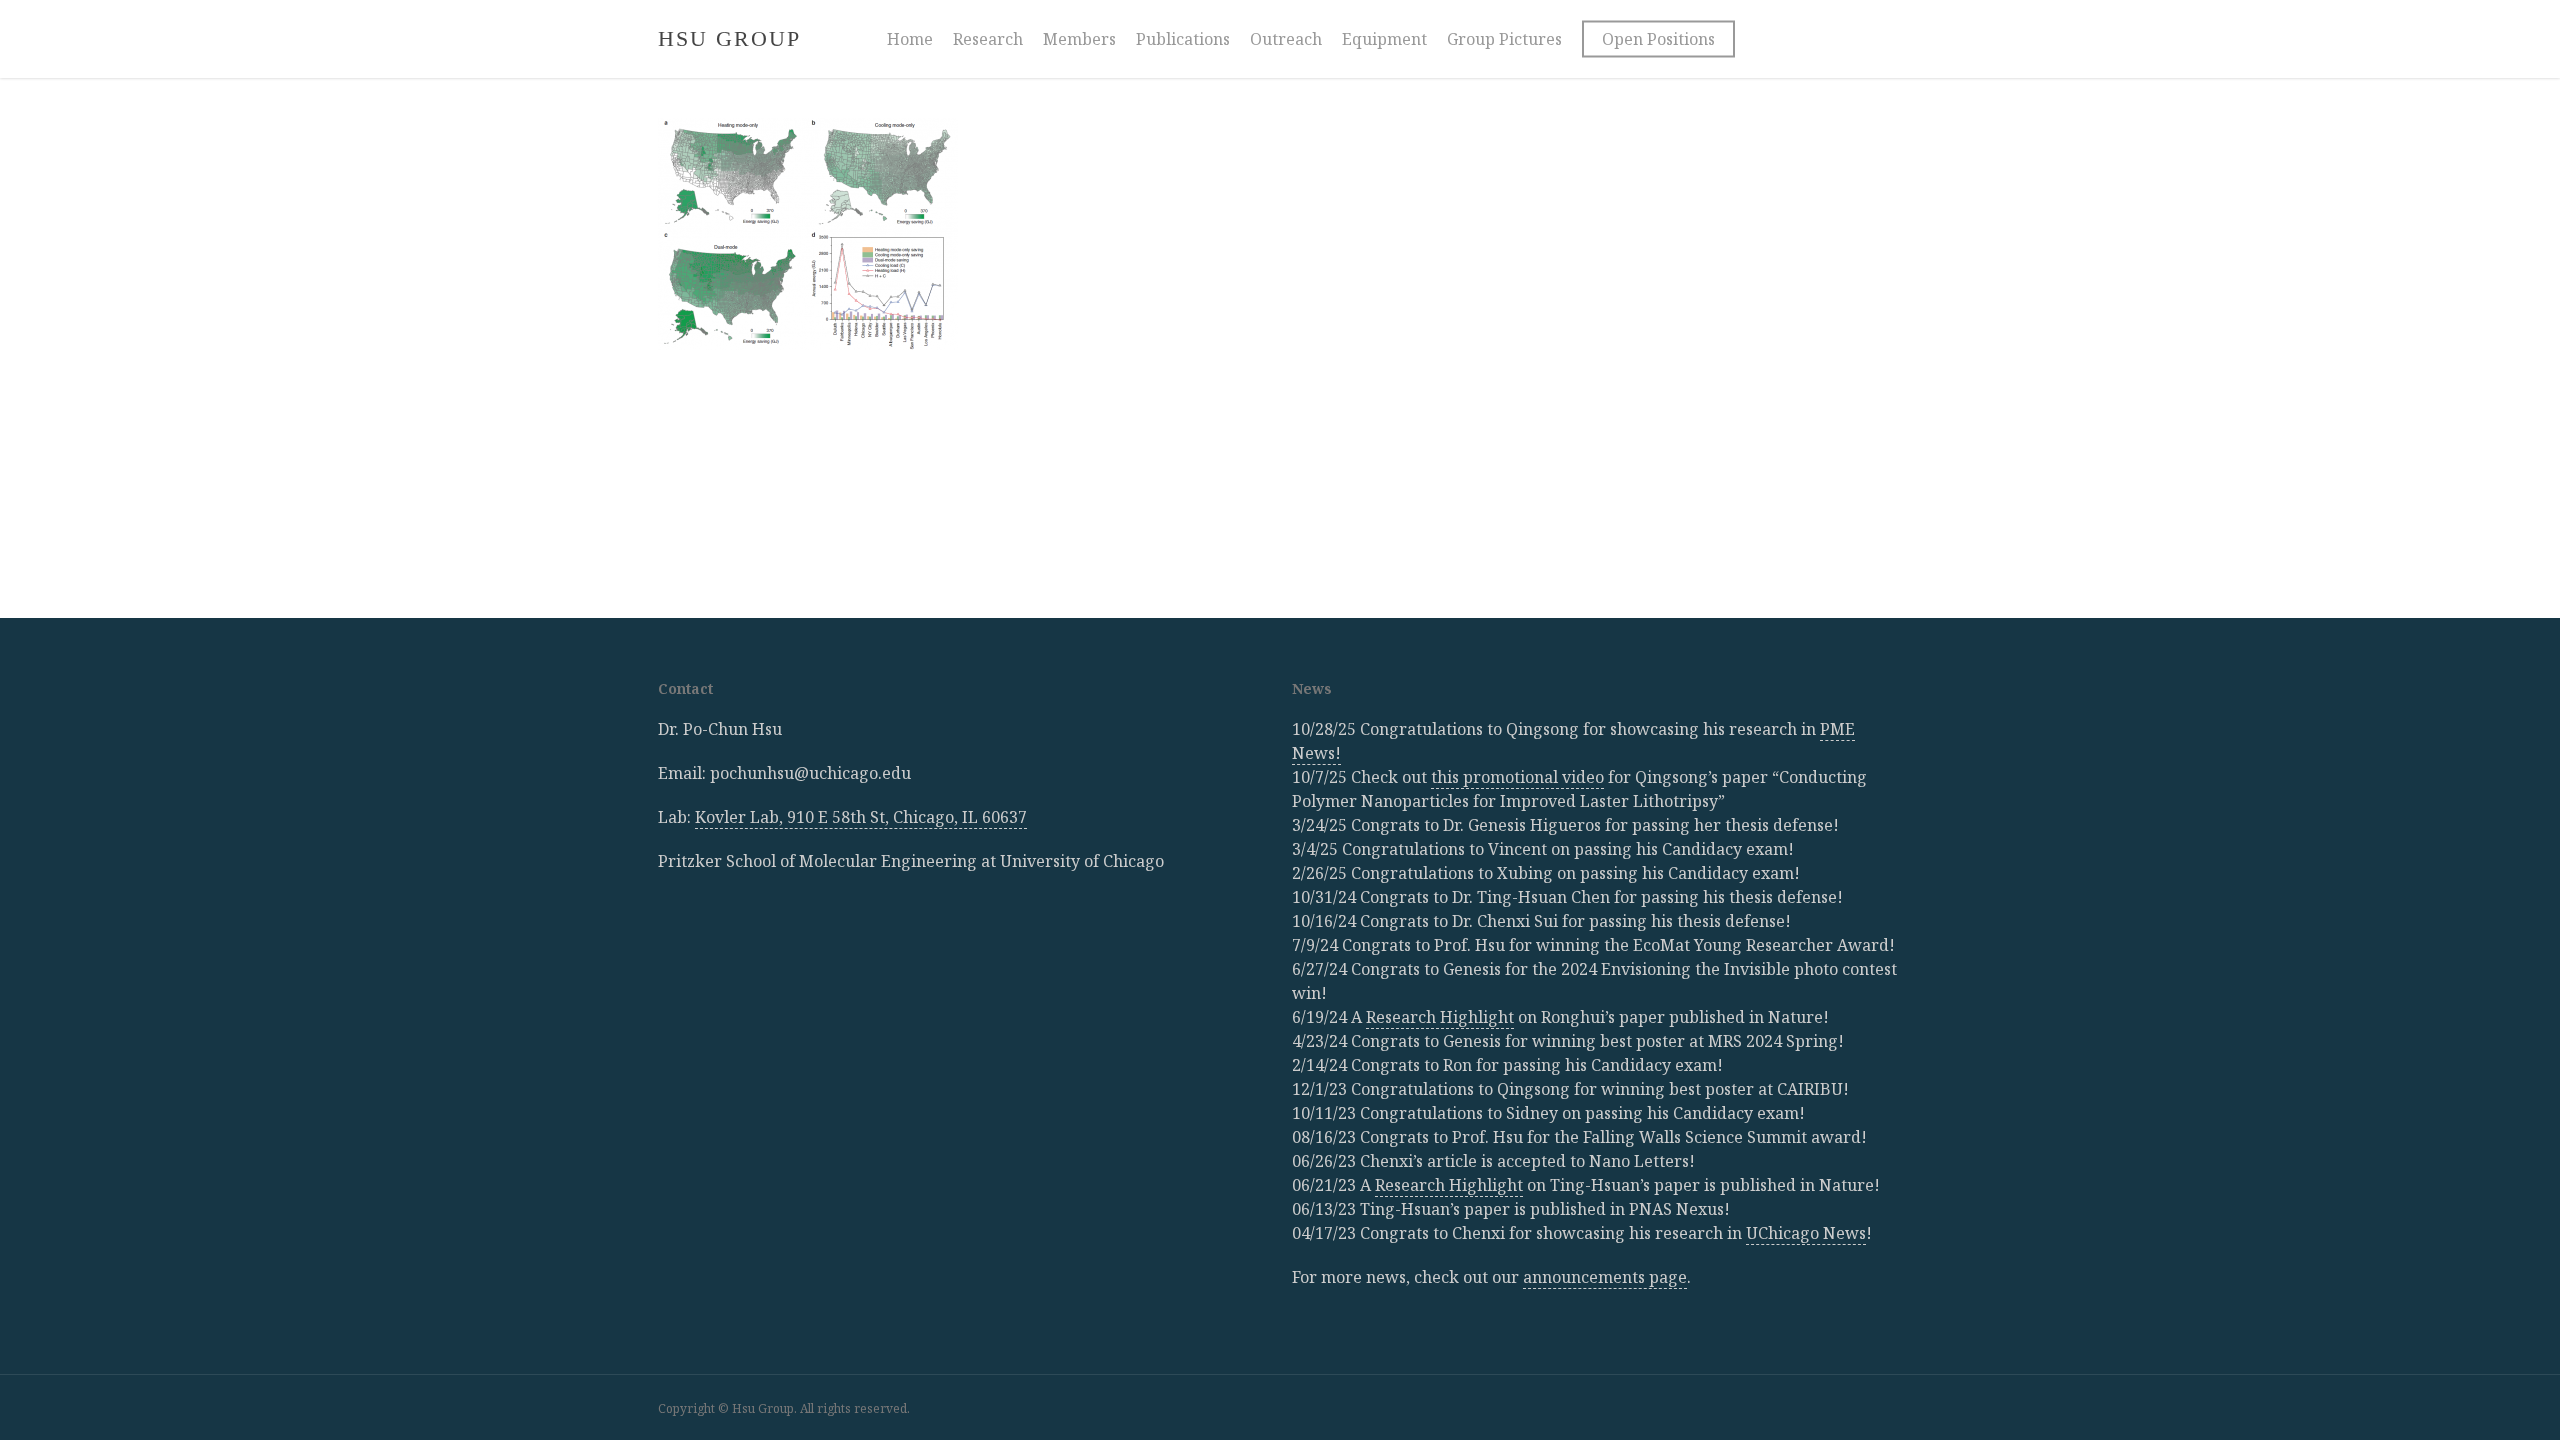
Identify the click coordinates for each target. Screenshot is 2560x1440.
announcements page (1605, 1277)
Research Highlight (1440, 1017)
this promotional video (1517, 777)
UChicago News (1806, 1233)
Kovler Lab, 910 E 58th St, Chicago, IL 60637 (861, 817)
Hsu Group (729, 39)
